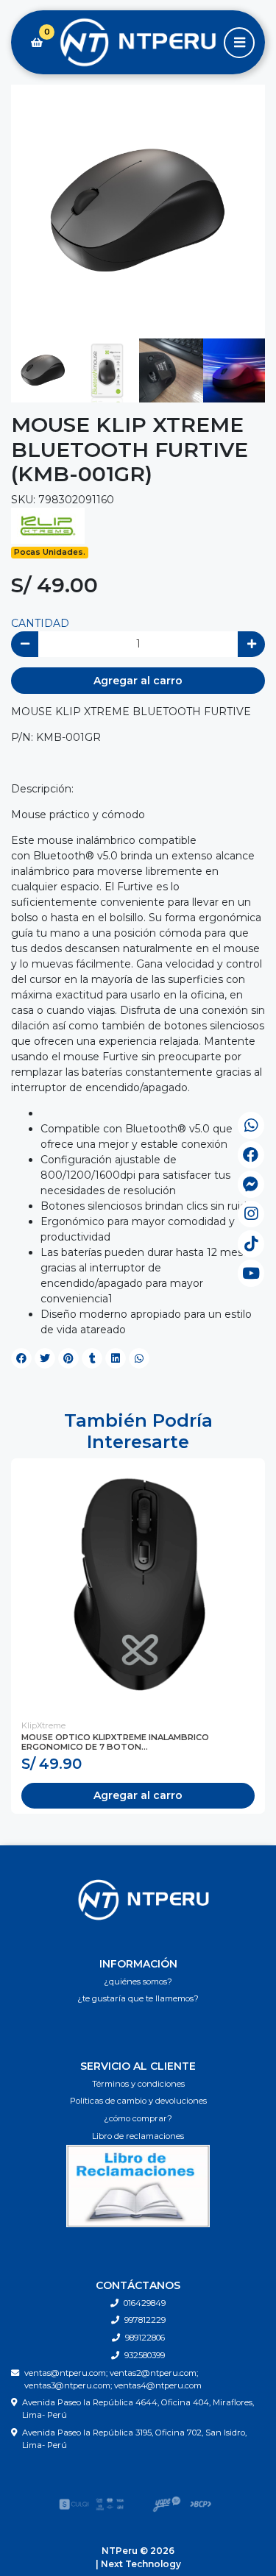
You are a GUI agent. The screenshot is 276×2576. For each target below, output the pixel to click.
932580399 (145, 2355)
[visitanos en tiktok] (251, 1244)
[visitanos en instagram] (251, 1214)
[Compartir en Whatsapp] (139, 1358)
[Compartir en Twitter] (45, 1358)
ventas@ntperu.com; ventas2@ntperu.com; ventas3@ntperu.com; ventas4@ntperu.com (113, 2379)
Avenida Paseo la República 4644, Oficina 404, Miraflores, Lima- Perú (138, 2409)
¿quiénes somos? (138, 1981)
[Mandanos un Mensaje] (251, 1184)
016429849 (145, 2303)
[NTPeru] (138, 43)
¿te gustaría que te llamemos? (138, 1998)
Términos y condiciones (138, 2084)
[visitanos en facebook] (251, 1155)
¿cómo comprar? (138, 2118)
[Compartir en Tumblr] (92, 1358)
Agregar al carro (138, 681)
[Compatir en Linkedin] (116, 1358)
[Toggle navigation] (239, 43)
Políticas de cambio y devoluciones (138, 2101)
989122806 (145, 2338)
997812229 (145, 2320)
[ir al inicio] (144, 1900)
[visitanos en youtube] (251, 1273)
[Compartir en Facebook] (21, 1358)
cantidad (40, 623)
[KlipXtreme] (48, 525)
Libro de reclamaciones (138, 2136)
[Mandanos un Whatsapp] (251, 1125)
